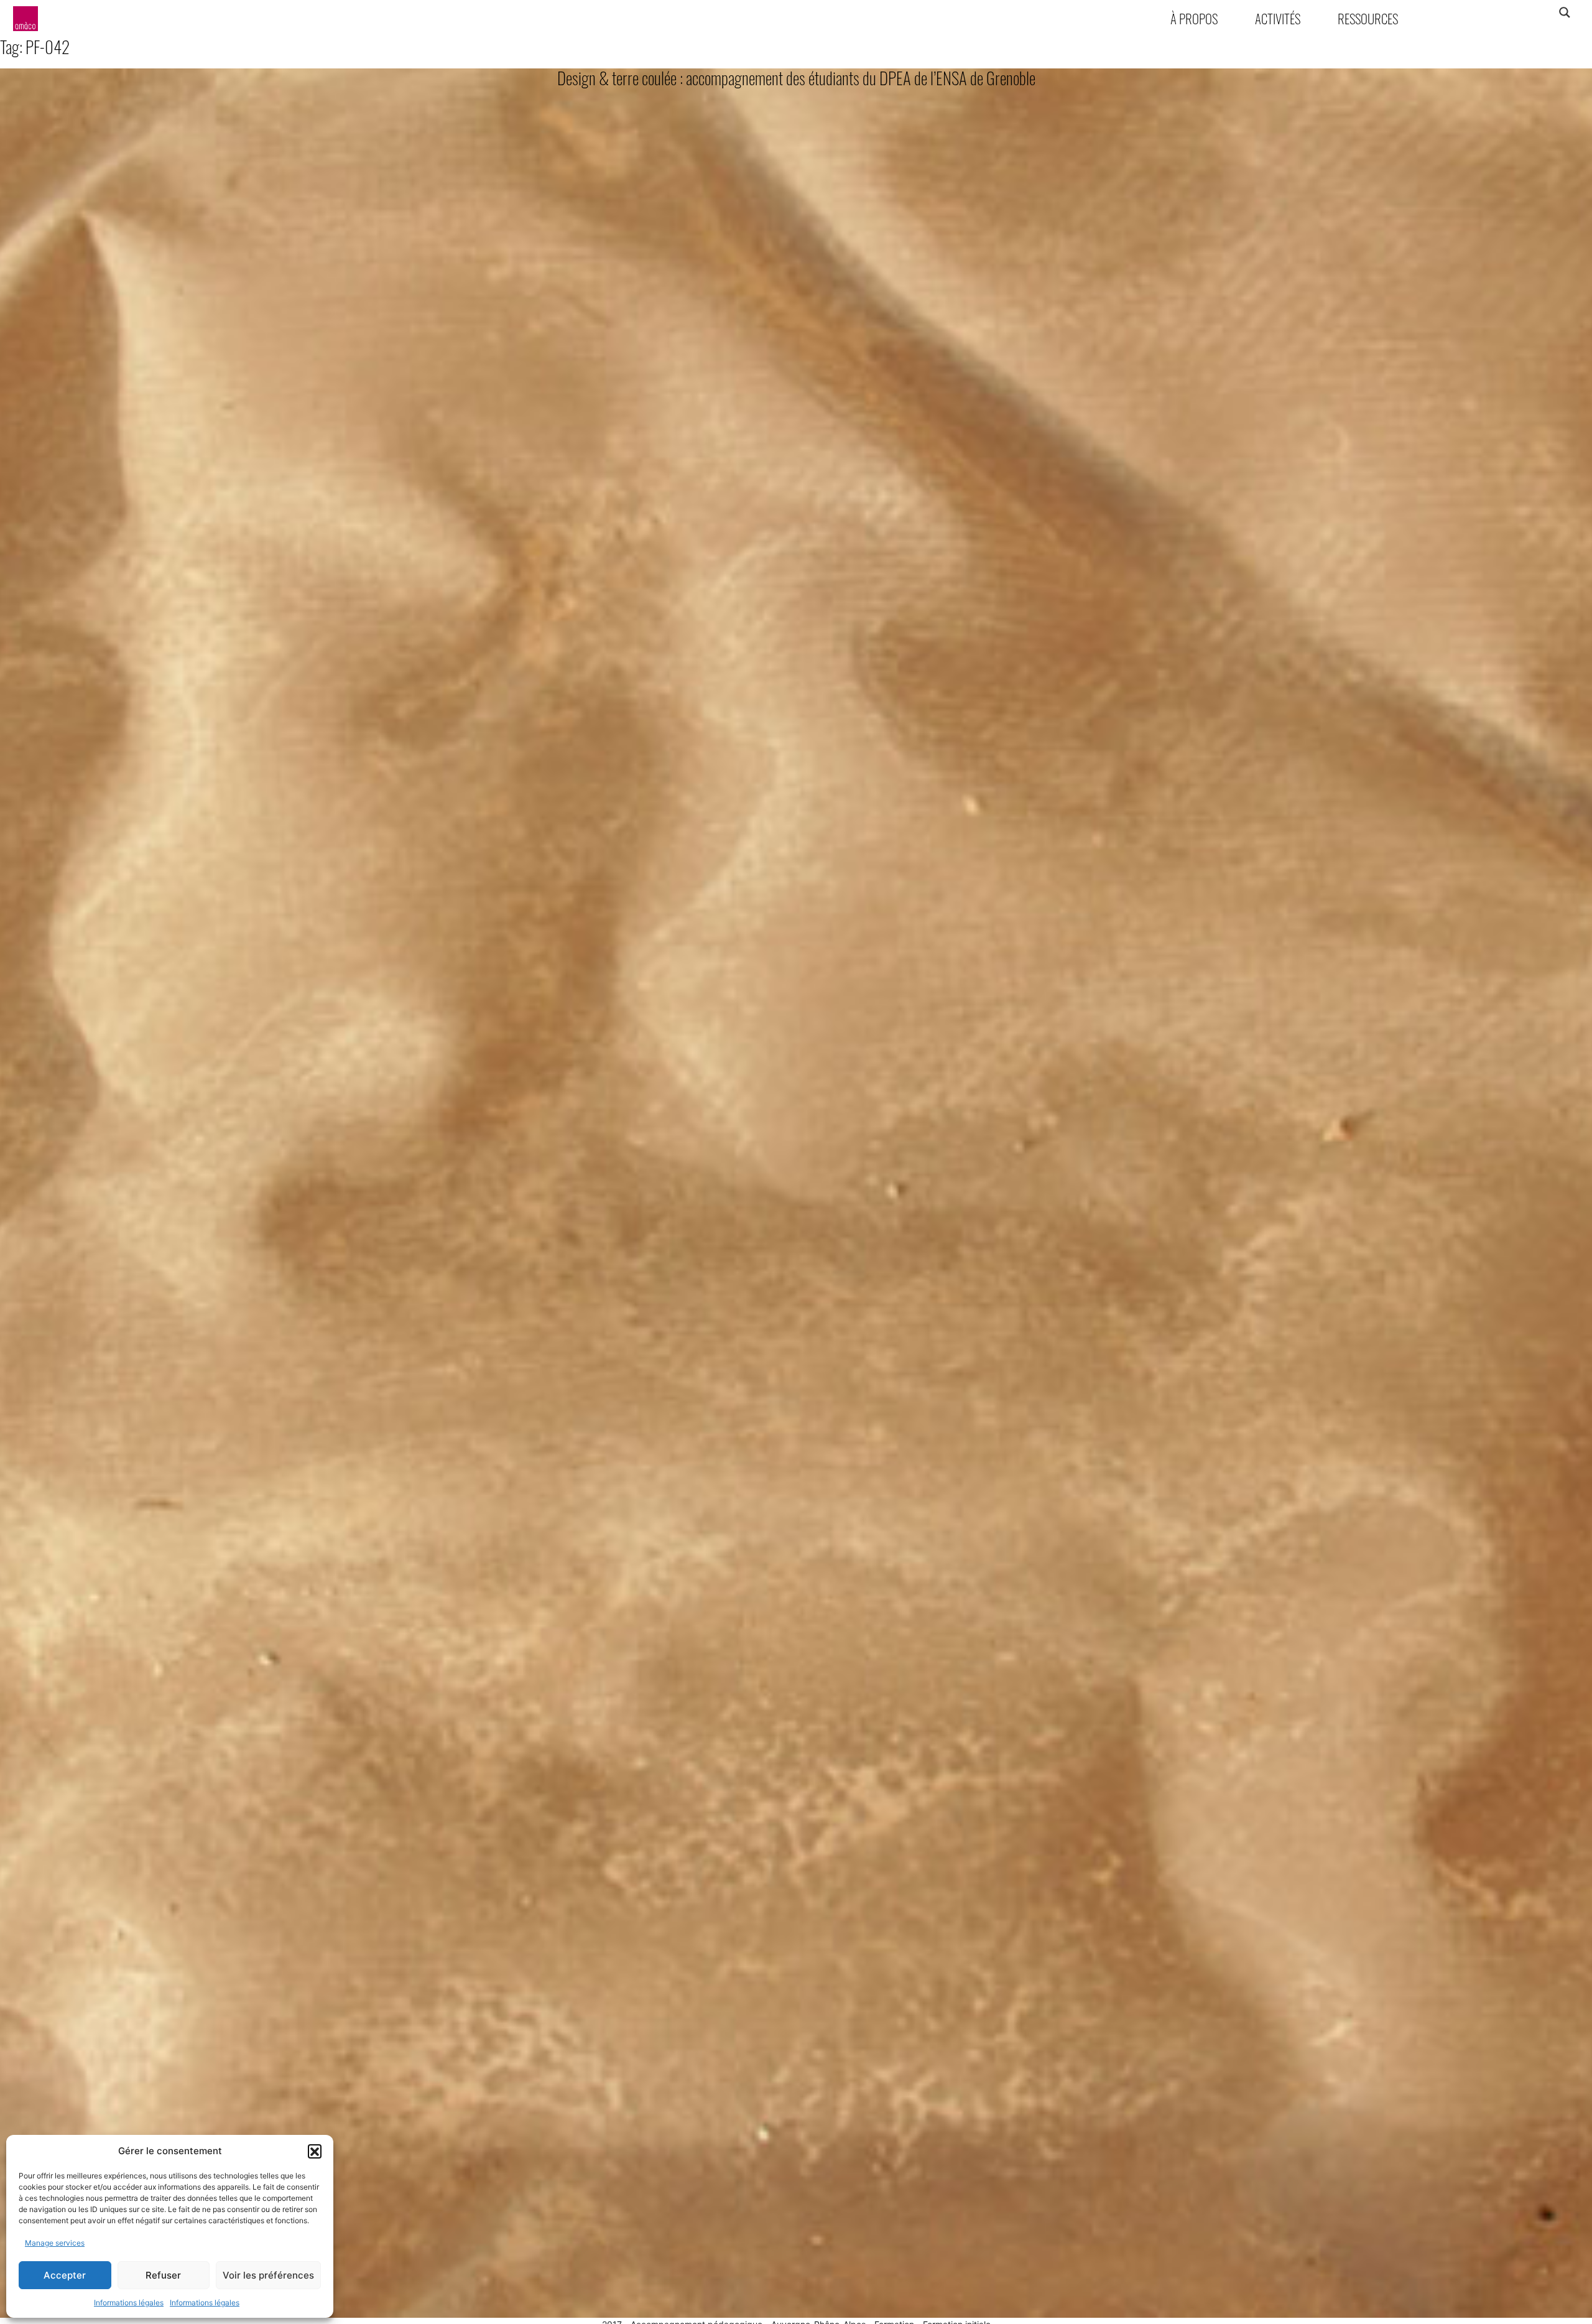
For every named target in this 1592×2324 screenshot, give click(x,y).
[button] (315, 2151)
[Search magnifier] (1564, 12)
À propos (1194, 18)
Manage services (55, 2243)
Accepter (65, 2275)
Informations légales (129, 2303)
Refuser (163, 2275)
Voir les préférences (268, 2275)
